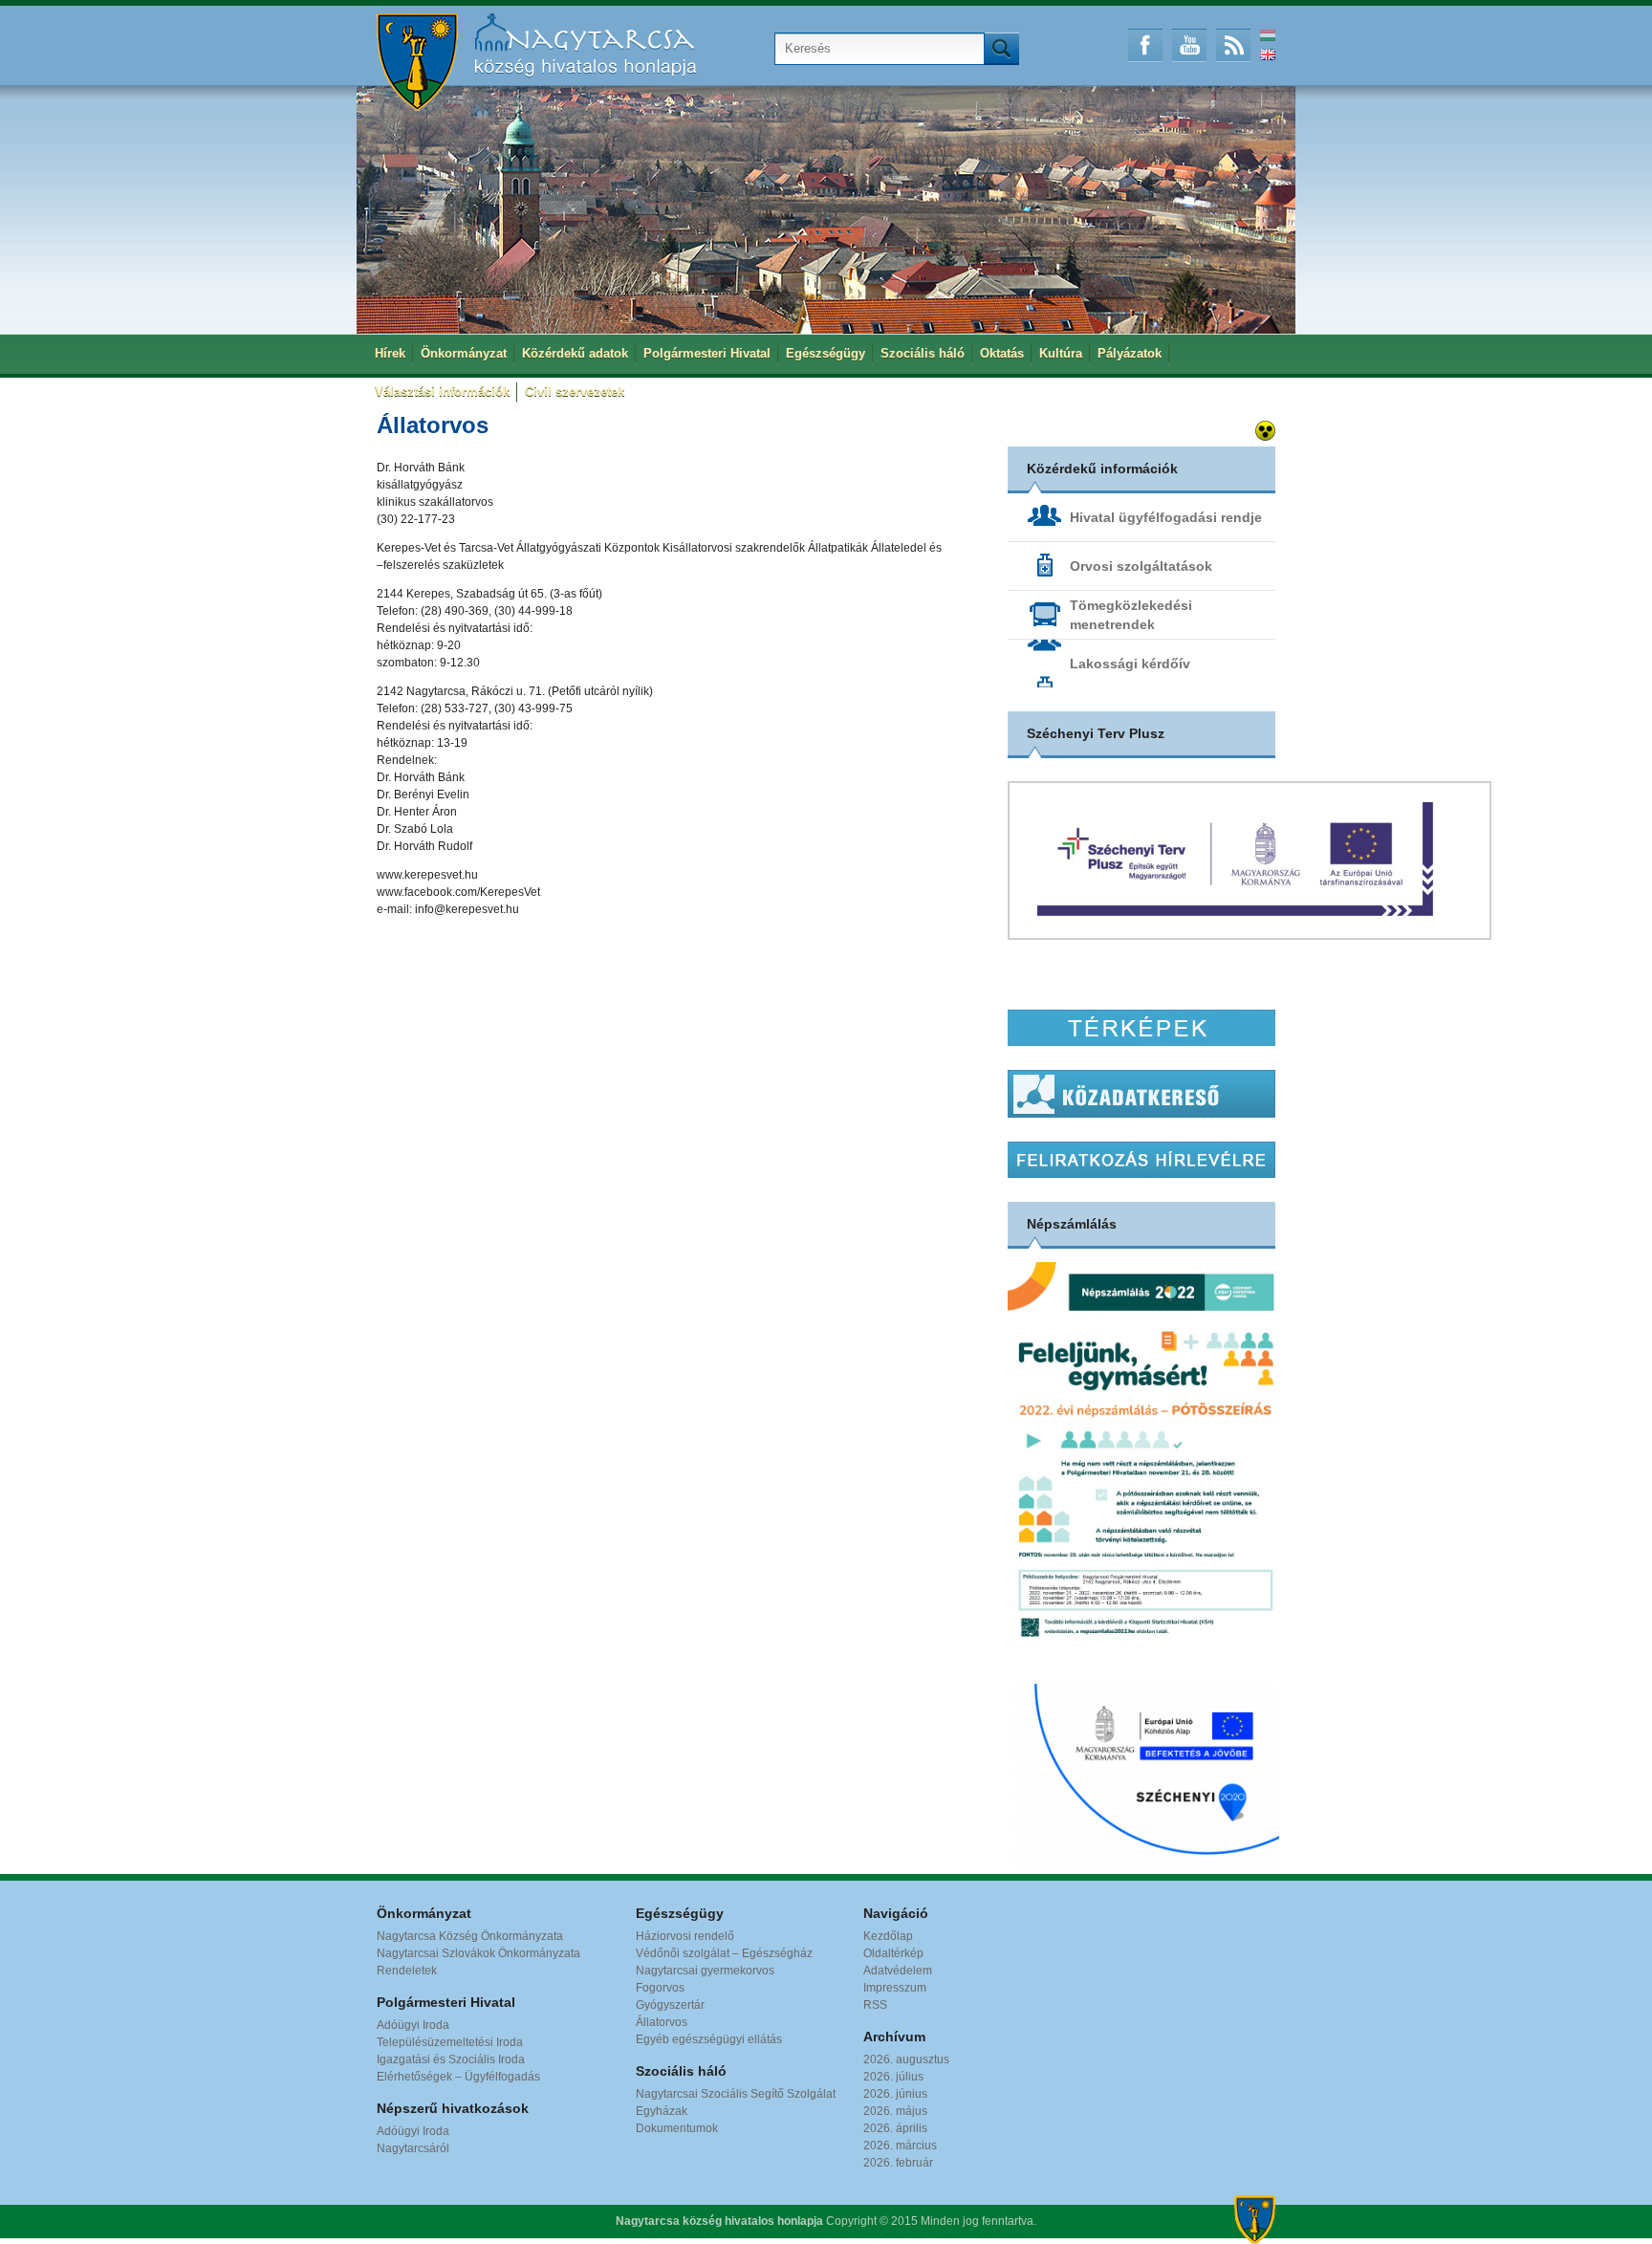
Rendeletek (407, 1971)
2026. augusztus (906, 2059)
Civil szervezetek (575, 392)
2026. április (895, 2128)
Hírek (390, 353)
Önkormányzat (464, 353)
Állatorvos (662, 2022)
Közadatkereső (1141, 1094)
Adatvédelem (898, 1971)
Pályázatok (1130, 353)
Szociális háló (923, 353)
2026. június (895, 2094)
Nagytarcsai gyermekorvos (705, 1971)
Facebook (1145, 45)
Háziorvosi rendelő (685, 1936)
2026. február (898, 2163)
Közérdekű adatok (575, 353)
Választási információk (442, 392)
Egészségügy (826, 353)
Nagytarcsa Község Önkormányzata (470, 1936)
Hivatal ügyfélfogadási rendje (1166, 517)
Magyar (1268, 35)
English (1268, 54)
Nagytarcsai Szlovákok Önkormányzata (478, 1953)
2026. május (895, 2111)
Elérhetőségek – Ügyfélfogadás (458, 2077)
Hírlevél (1141, 1160)
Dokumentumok (677, 2128)
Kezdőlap (888, 1936)
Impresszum (895, 1988)
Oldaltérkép (893, 1953)
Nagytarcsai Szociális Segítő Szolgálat (736, 2094)
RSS (1233, 45)
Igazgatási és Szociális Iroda (451, 2059)
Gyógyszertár (670, 2005)
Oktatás (1002, 353)
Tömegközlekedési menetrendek (1131, 615)
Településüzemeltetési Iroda (450, 2042)
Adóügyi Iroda (413, 2025)
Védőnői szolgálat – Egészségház (724, 1953)
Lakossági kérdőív (1130, 664)
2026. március (900, 2146)
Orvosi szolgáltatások (1141, 566)
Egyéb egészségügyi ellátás (709, 2039)
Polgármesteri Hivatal (707, 353)
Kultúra (1061, 353)
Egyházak (662, 2111)
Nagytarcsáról (413, 2148)
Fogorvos (660, 1988)
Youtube (1189, 45)
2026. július (893, 2077)
